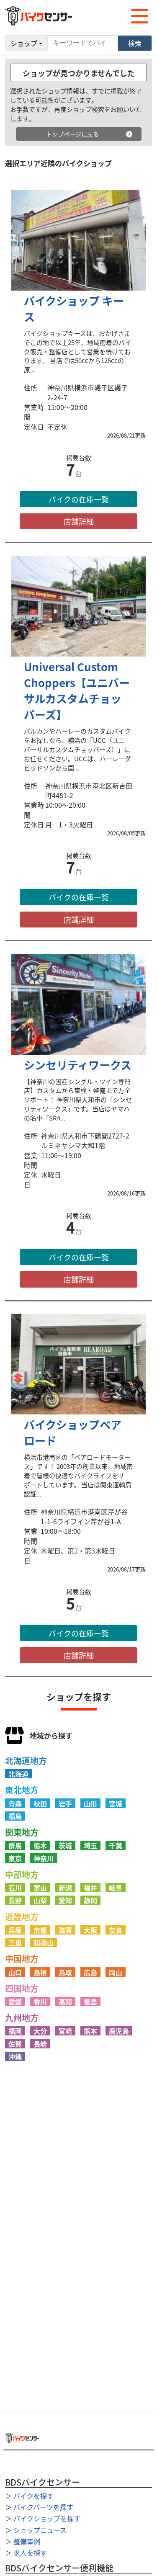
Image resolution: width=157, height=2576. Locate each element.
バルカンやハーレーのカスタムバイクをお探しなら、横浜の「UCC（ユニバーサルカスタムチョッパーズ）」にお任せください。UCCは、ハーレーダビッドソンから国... (77, 749)
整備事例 (27, 2541)
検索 (135, 43)
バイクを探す (33, 2496)
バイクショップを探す (47, 2518)
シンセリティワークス (78, 1065)
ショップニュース (40, 2530)
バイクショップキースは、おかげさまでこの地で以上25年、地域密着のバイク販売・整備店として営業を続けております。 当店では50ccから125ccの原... (77, 352)
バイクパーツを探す (43, 2507)
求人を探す (30, 2553)
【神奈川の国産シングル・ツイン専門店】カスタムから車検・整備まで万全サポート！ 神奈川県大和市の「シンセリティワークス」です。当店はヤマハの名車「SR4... (78, 1100)
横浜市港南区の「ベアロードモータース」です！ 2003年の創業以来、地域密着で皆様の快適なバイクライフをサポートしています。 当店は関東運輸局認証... (78, 1475)
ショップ (24, 43)
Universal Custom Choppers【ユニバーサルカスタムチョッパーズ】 (77, 690)
